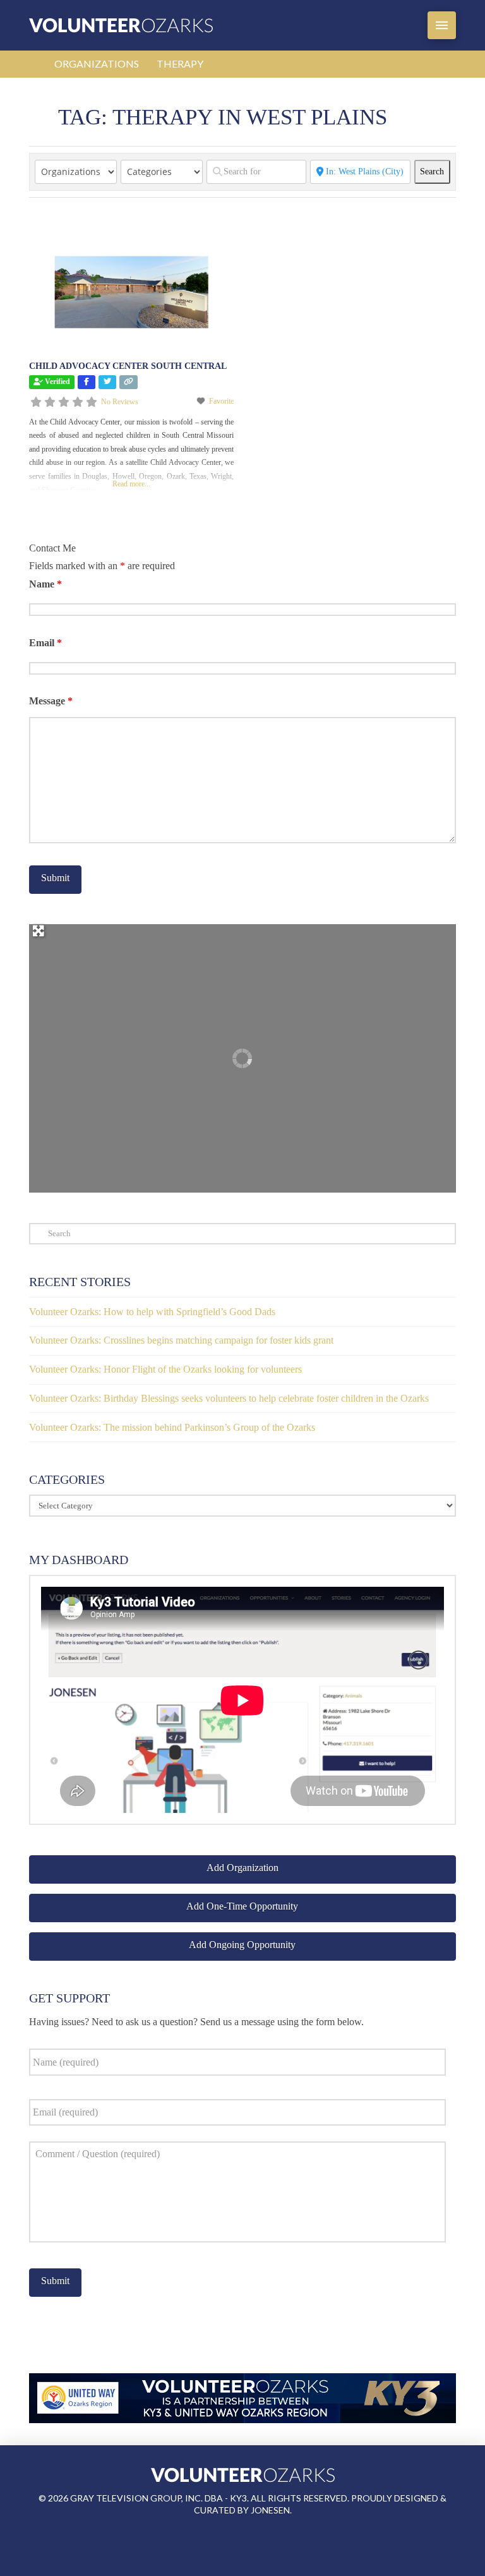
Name (45, 584)
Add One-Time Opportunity (242, 1906)
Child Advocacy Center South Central (128, 366)
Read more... (131, 484)
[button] (442, 25)
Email (45, 643)
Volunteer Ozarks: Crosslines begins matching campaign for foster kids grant (181, 1340)
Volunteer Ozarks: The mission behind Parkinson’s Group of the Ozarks (172, 1427)
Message (51, 701)
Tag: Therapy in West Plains (223, 117)
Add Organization (242, 1868)
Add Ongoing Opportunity (242, 1945)
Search (435, 171)
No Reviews (120, 402)
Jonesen (270, 2510)
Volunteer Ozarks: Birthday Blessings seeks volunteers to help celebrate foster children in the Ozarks (229, 1398)
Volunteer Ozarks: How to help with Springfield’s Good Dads (152, 1312)
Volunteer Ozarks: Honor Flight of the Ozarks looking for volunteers (165, 1369)
